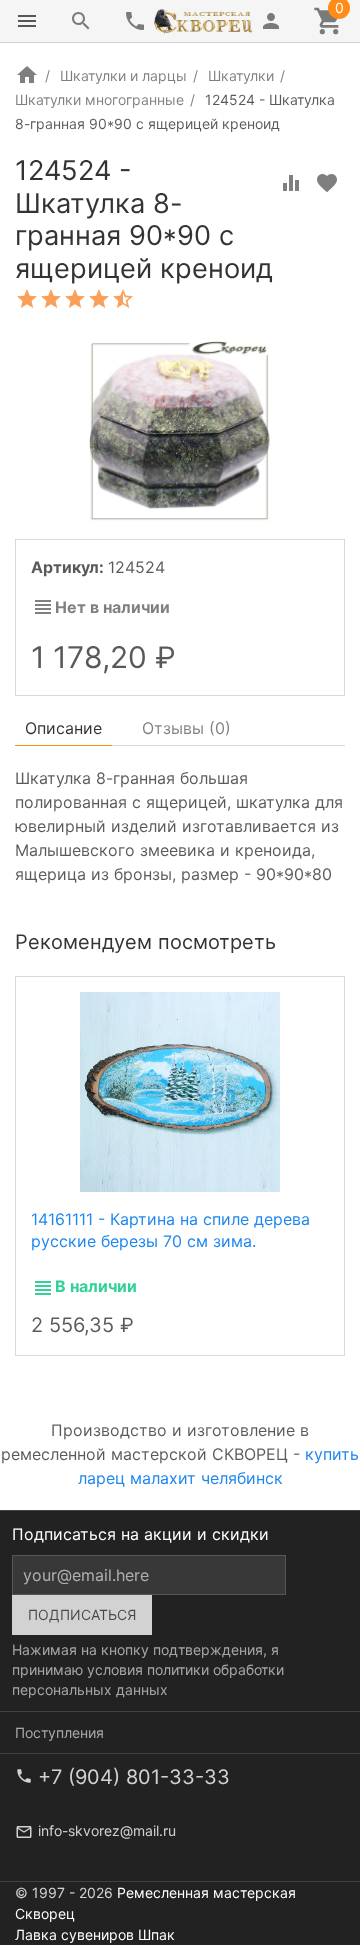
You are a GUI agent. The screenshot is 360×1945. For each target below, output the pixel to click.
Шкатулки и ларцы (123, 75)
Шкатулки (241, 75)
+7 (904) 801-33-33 (134, 1777)
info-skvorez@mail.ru (107, 1830)
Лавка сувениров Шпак (95, 1934)
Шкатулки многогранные (99, 99)
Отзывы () (186, 728)
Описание (63, 728)
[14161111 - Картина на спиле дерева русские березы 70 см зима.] (180, 1090)
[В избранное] (327, 183)
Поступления (59, 1732)
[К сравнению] (291, 183)
